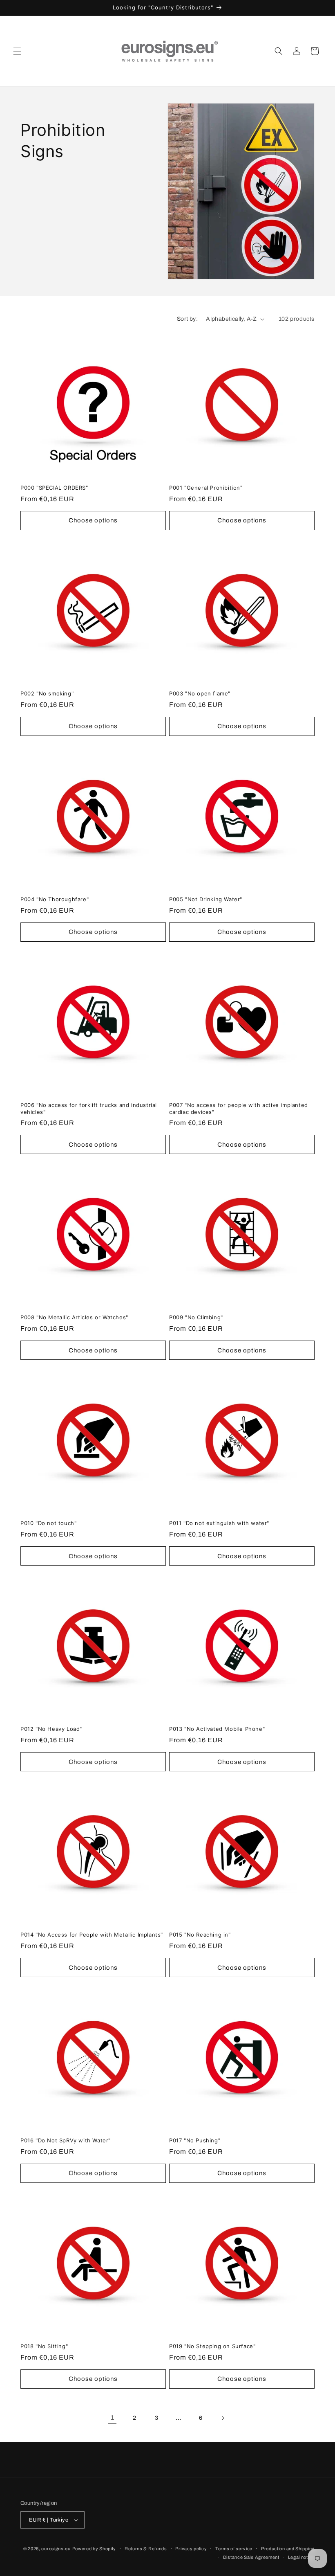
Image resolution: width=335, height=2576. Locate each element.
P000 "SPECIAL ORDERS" (54, 488)
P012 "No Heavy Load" (51, 1729)
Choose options (93, 520)
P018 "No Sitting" (44, 2346)
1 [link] (113, 2417)
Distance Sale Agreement (251, 2557)
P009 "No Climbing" (196, 1317)
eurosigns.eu (56, 2549)
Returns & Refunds (146, 2549)
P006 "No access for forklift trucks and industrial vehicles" (89, 1108)
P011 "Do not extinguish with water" (219, 1523)
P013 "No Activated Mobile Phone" (217, 1729)
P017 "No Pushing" (195, 2140)
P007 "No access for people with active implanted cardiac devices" (239, 1108)
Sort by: (187, 319)
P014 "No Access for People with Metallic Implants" (92, 1935)
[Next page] (223, 2418)
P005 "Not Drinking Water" (206, 899)
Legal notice (301, 2557)
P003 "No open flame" (200, 693)
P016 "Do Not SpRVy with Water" (66, 2140)
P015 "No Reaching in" (200, 1935)
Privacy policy (191, 2549)
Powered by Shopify (94, 2549)
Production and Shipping (288, 2549)
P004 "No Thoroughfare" (55, 899)
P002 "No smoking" (47, 693)
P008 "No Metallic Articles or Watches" (74, 1317)
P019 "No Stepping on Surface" (212, 2346)
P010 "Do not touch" (48, 1523)
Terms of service (234, 2549)
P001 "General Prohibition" (206, 488)
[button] (17, 51)
